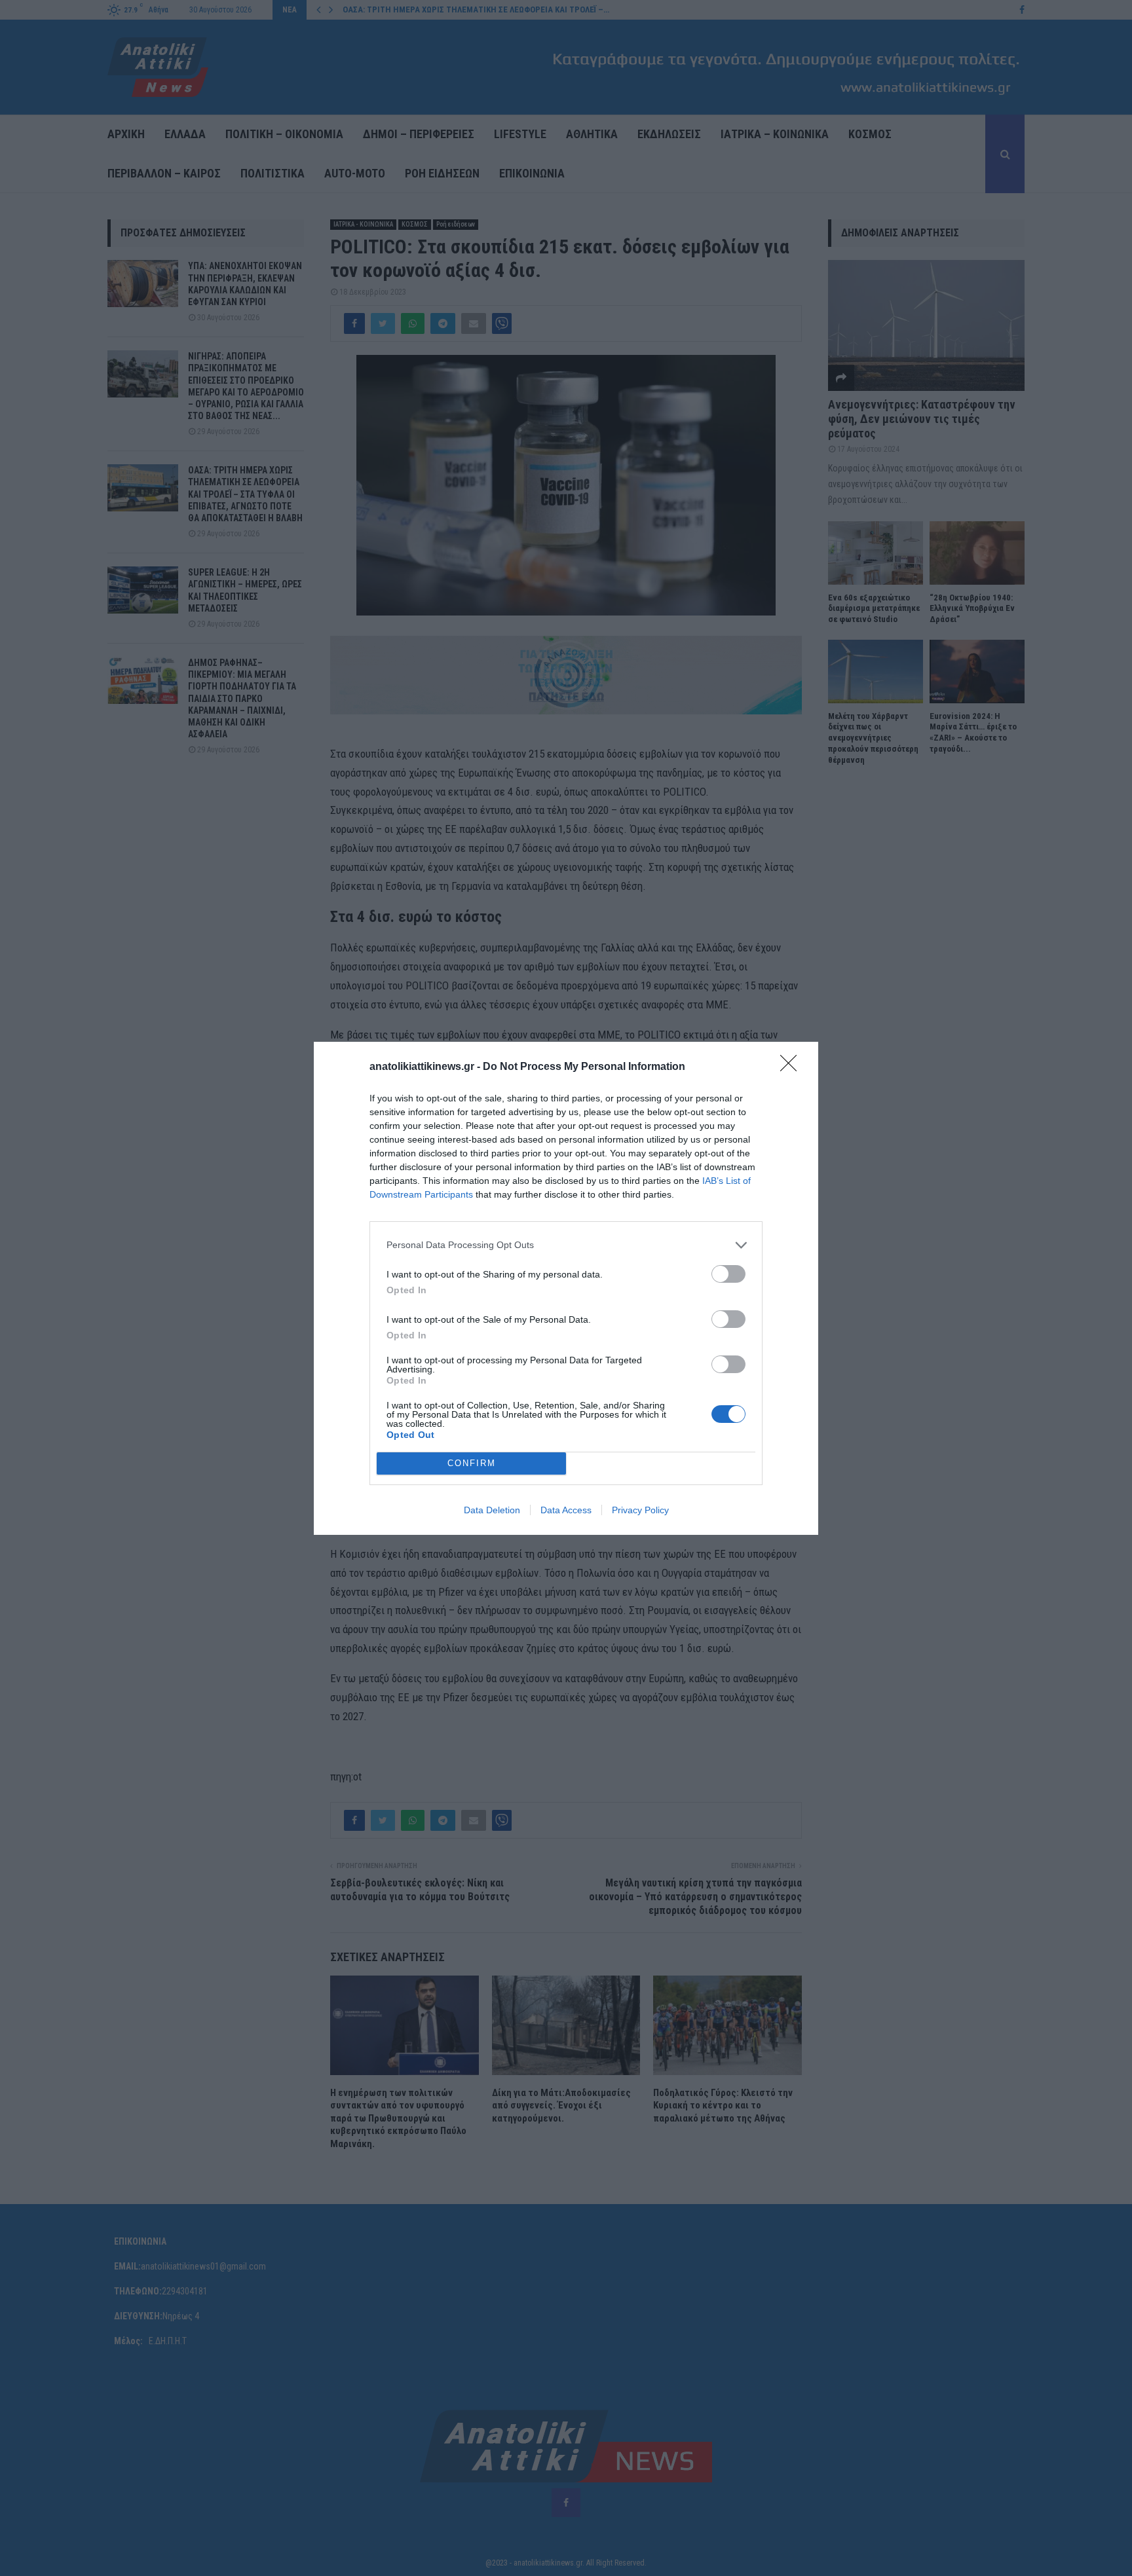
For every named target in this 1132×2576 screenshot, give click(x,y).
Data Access (566, 1510)
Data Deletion (492, 1510)
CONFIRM (472, 1463)
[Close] (793, 1067)
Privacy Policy (640, 1510)
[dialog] (566, 1288)
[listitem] (566, 1245)
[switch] (728, 1274)
